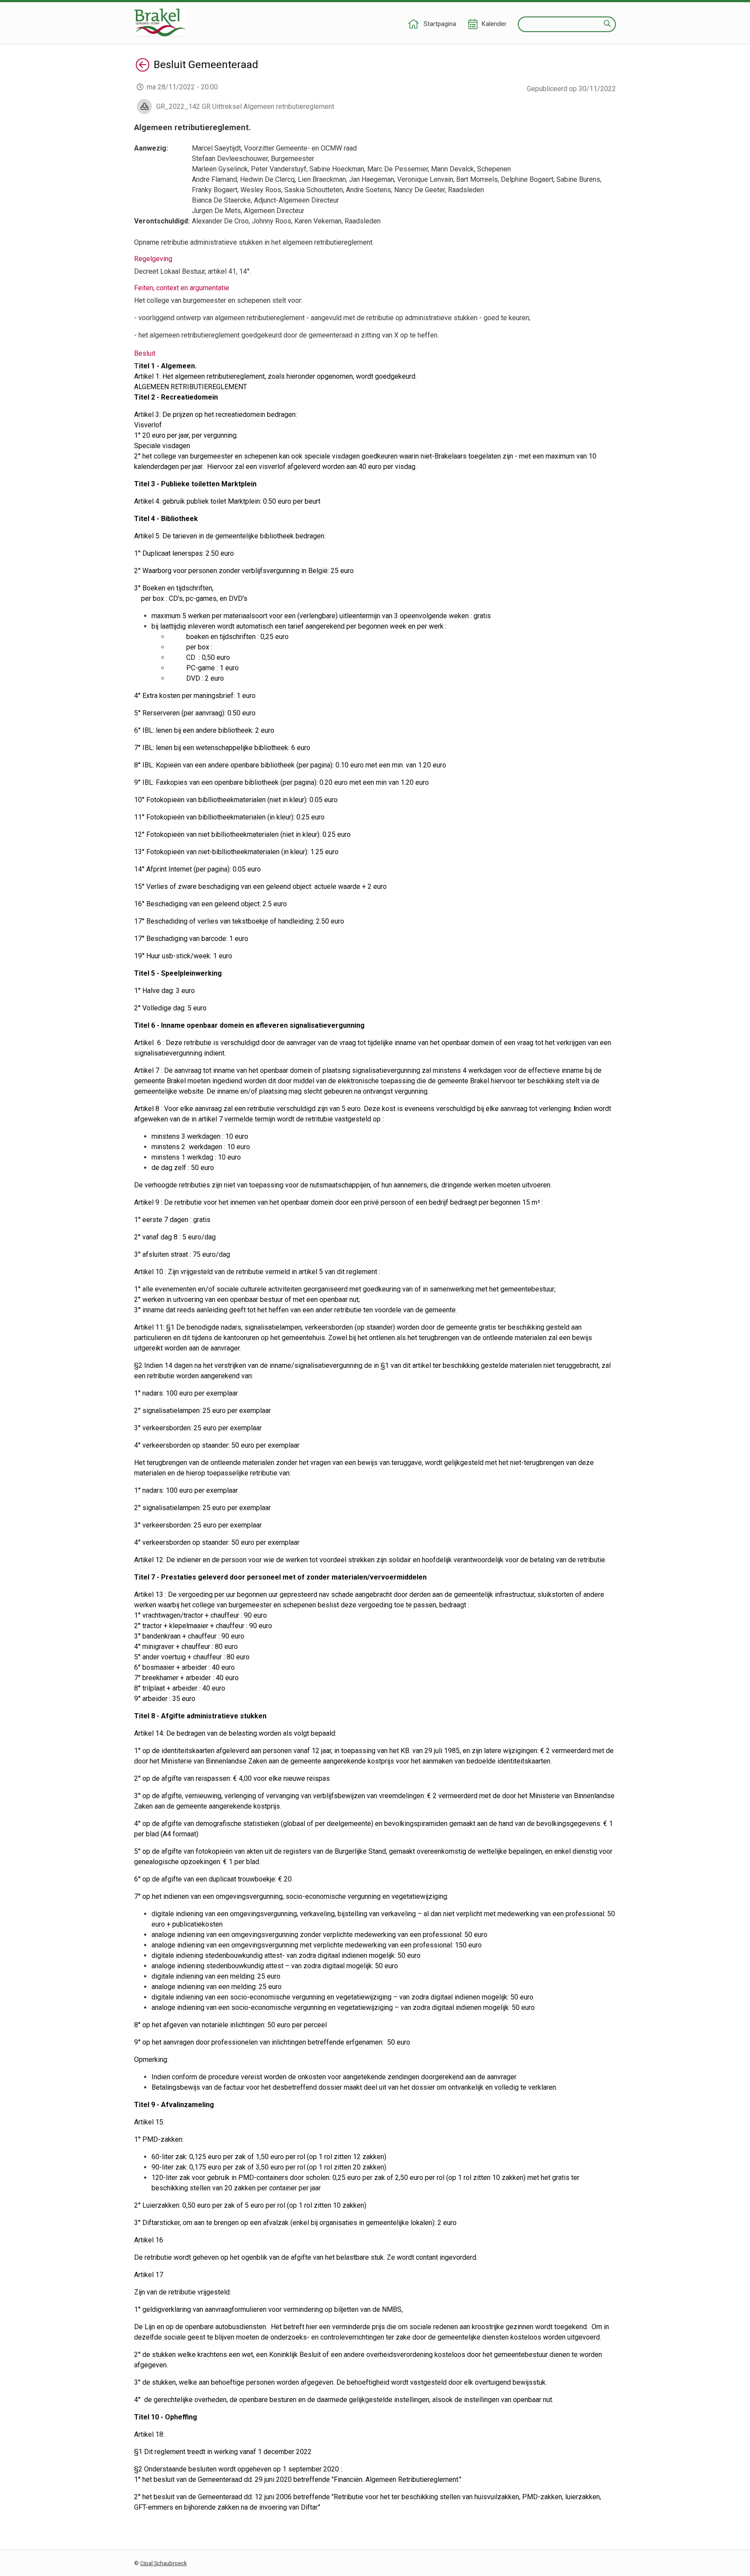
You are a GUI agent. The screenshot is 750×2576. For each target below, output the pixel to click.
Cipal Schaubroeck (163, 2563)
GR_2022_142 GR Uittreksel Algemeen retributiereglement (245, 107)
